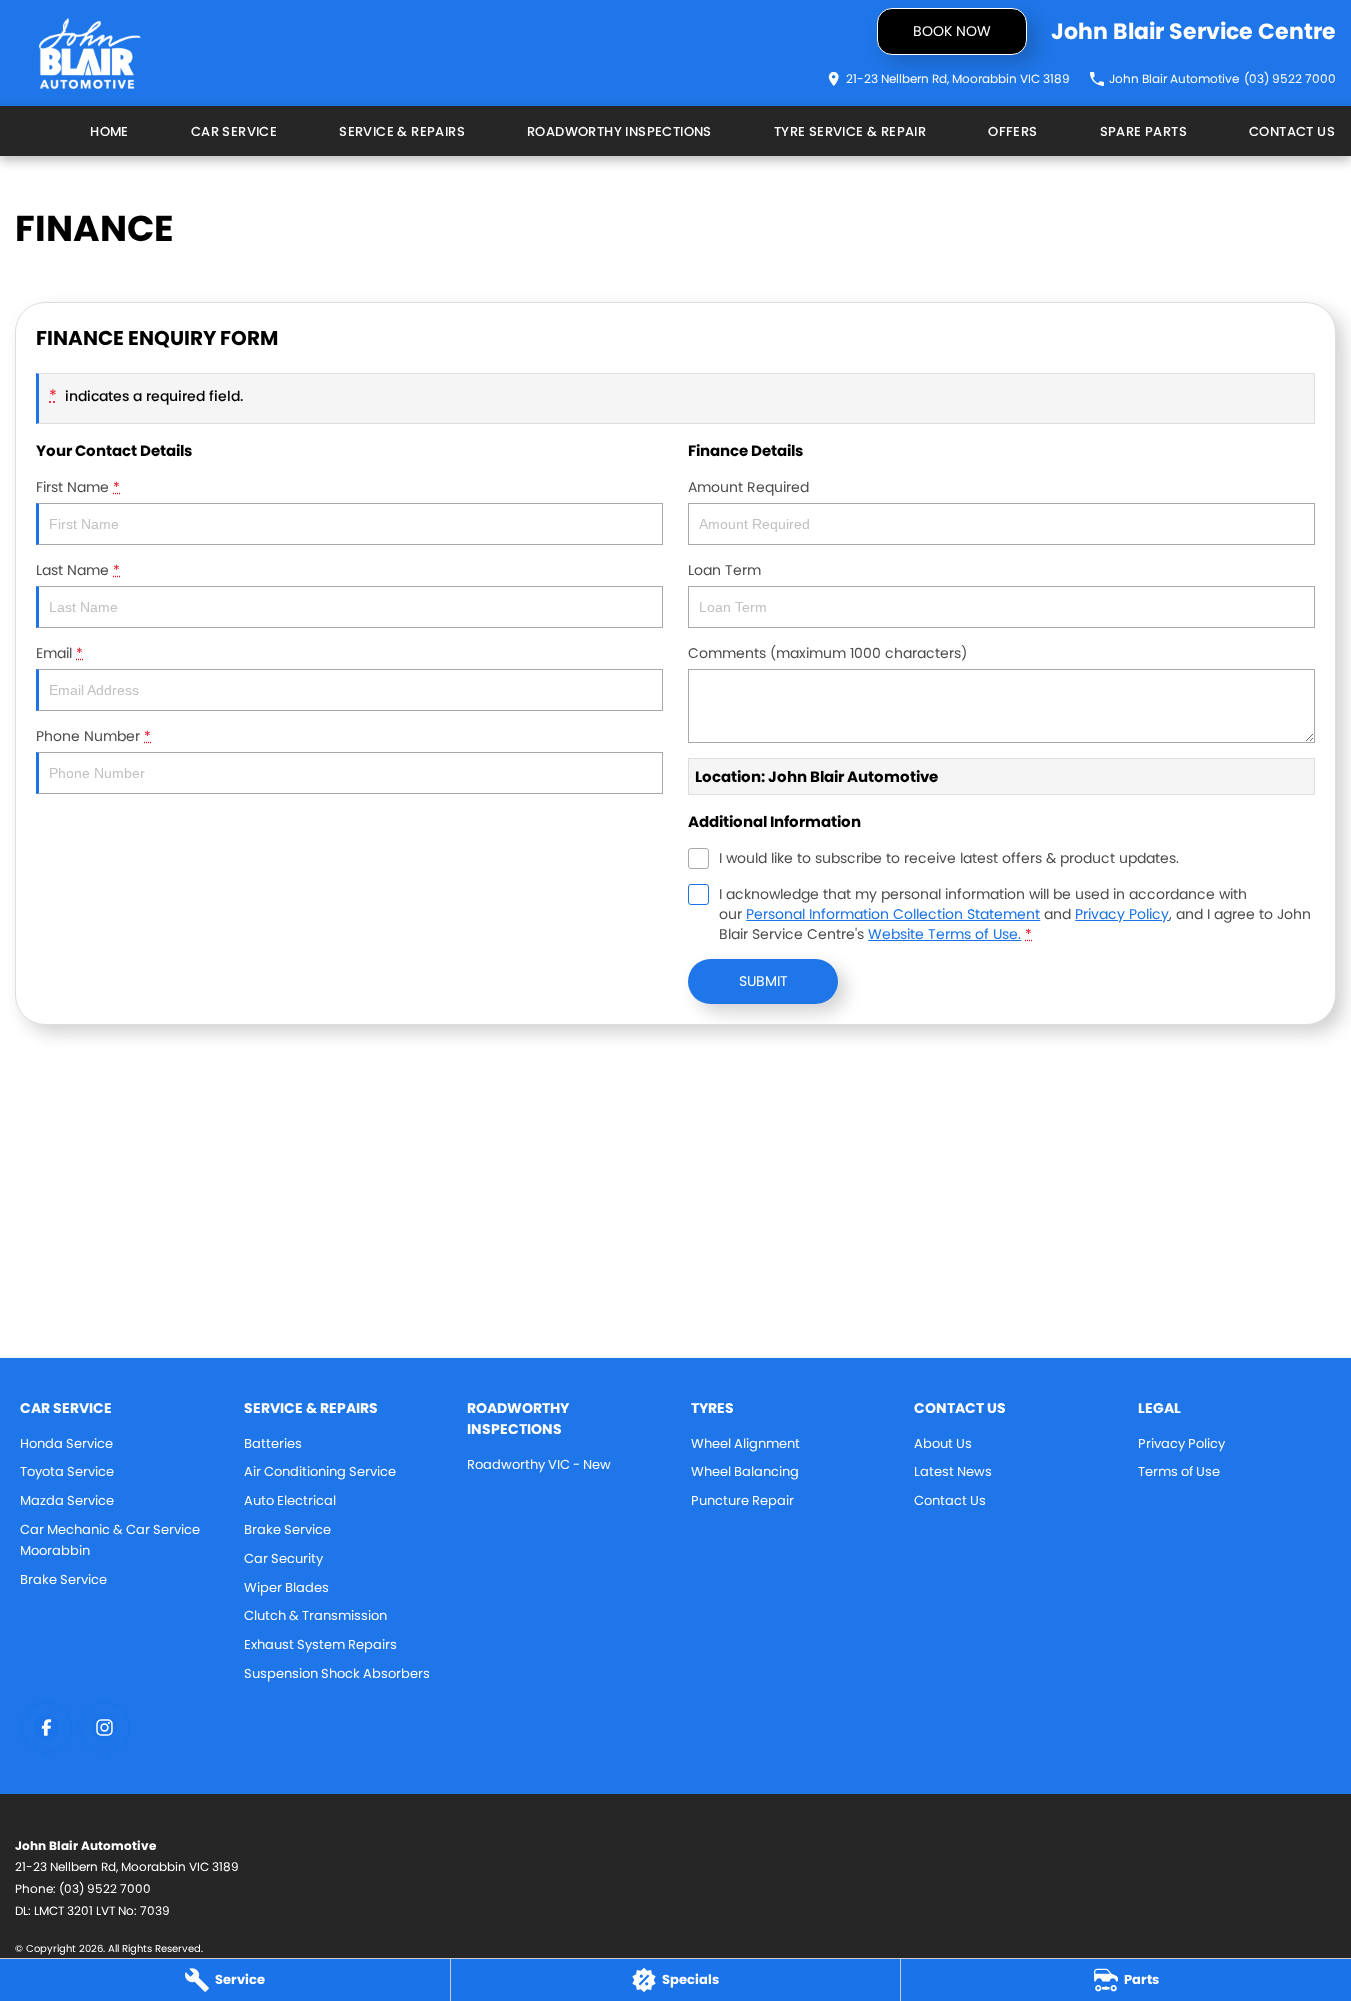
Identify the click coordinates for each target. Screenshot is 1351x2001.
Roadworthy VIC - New (539, 1464)
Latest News (953, 1471)
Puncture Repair (742, 1500)
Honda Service (66, 1443)
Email (59, 653)
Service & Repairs (402, 131)
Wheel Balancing (745, 1471)
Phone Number (93, 736)
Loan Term (724, 570)
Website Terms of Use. (944, 934)
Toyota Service (67, 1471)
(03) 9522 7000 (105, 1888)
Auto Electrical (290, 1500)
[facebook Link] (46, 1727)
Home (109, 131)
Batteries (273, 1443)
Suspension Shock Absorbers (337, 1673)
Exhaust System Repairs (320, 1644)
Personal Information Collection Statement (893, 914)
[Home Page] (90, 53)
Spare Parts (1143, 131)
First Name (78, 487)
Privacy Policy (1122, 914)
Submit (763, 981)
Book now (952, 31)
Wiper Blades (286, 1587)
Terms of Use (1179, 1471)
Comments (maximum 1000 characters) (827, 653)
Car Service (234, 131)
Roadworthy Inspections (619, 131)
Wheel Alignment (745, 1443)
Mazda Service (67, 1500)
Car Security (283, 1558)
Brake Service (63, 1579)
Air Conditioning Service (320, 1471)
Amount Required (748, 487)
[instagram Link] (104, 1727)
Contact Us (1292, 131)
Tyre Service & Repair (850, 131)
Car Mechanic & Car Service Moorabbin (110, 1540)
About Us (943, 1443)
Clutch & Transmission (315, 1615)
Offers (1012, 131)
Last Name (78, 570)
